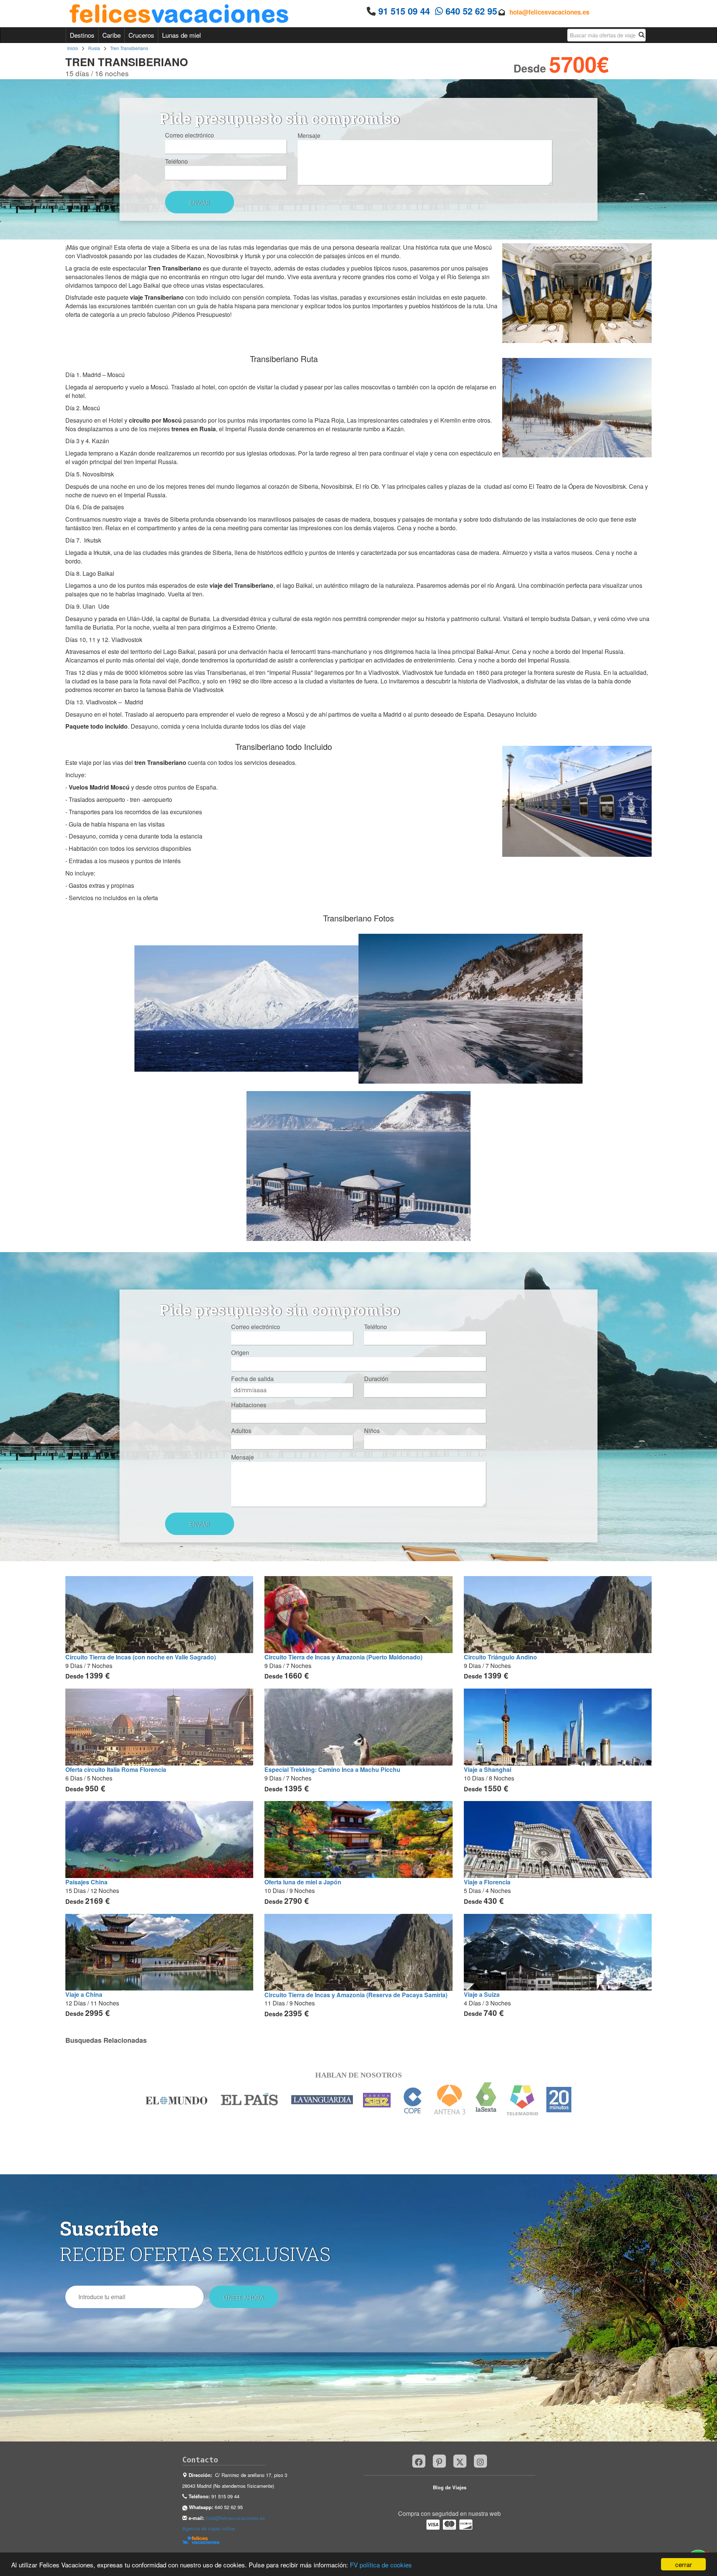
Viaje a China (84, 1994)
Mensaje (309, 136)
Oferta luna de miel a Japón (303, 1882)
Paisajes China (86, 1882)
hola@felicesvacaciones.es (549, 12)
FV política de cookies (381, 2565)
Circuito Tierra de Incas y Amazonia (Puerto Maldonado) (343, 1657)
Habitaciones (249, 1405)
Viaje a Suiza (482, 1994)
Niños (372, 1431)
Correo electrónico (190, 135)
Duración (376, 1379)
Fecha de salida (252, 1379)
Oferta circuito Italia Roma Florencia (116, 1769)
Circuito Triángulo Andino (500, 1657)
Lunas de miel (181, 35)
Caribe (111, 35)
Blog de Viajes (450, 2487)
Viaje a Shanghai (488, 1769)
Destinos (82, 35)
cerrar (684, 2564)
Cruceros (141, 35)
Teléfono (176, 161)
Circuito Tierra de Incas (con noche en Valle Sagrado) (141, 1657)
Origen (240, 1353)
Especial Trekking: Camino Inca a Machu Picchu (332, 1769)
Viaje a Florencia (487, 1882)
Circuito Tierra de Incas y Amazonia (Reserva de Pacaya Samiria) (356, 1995)
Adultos (241, 1431)
